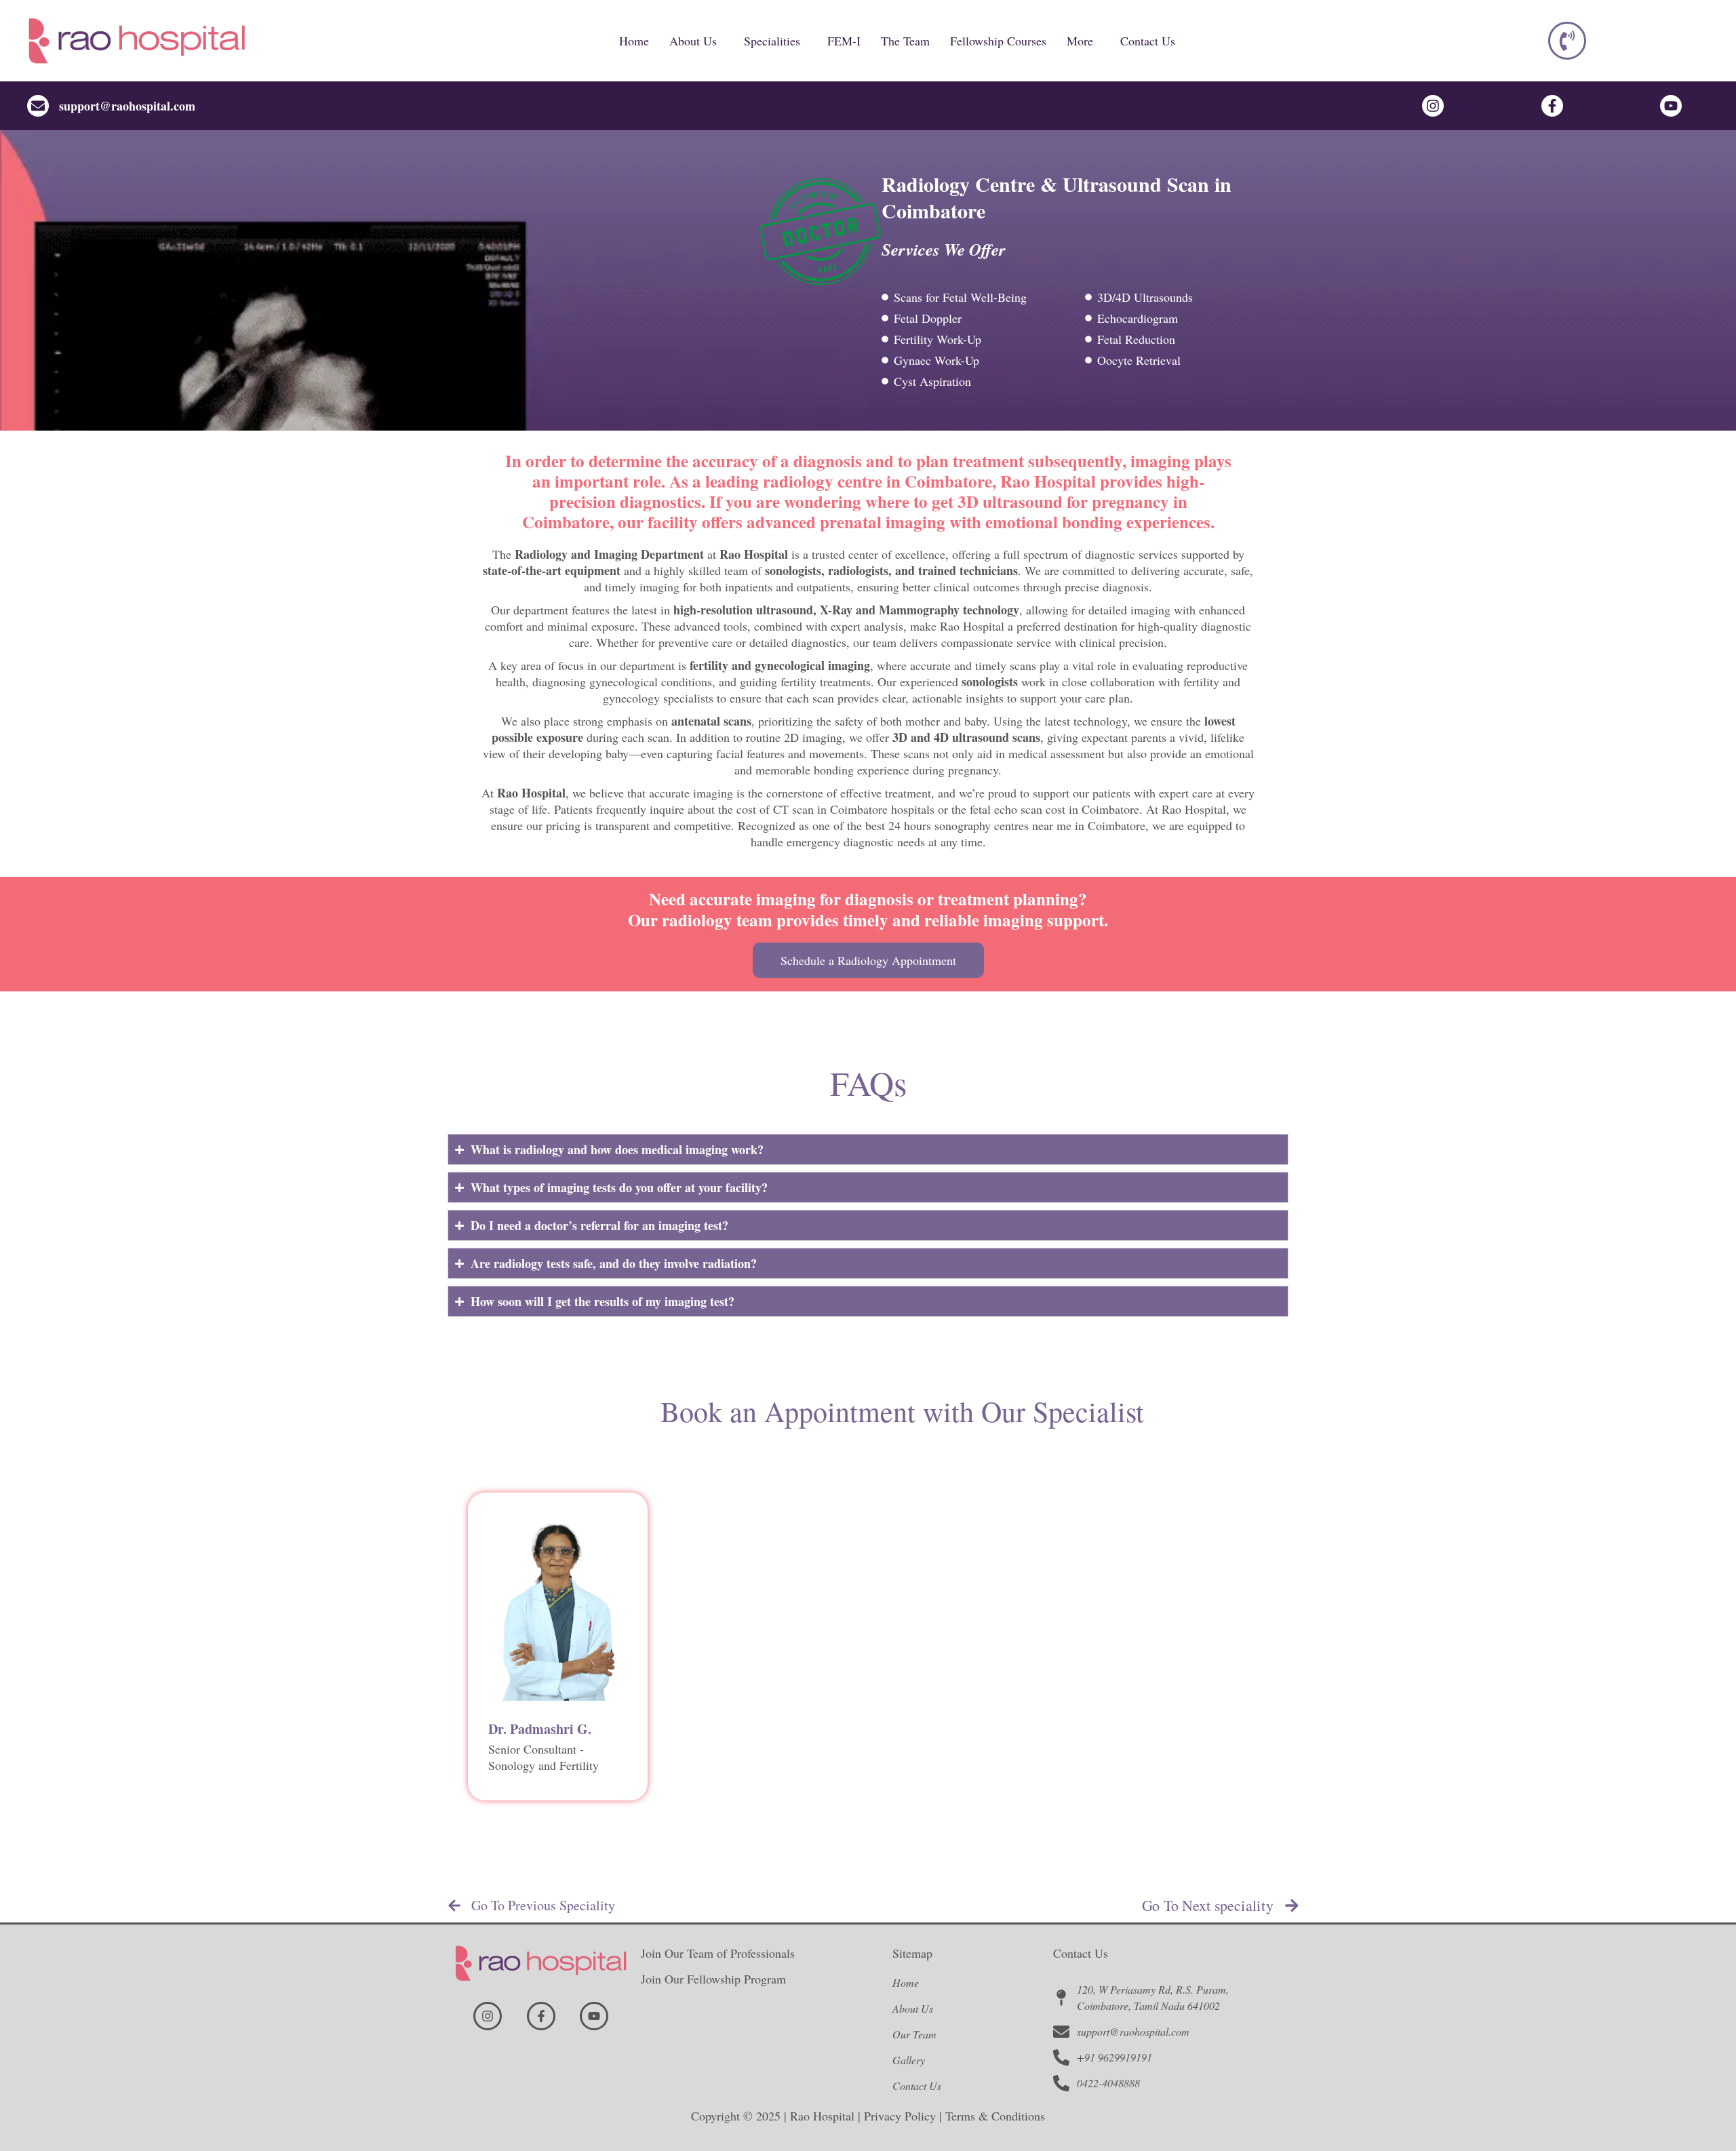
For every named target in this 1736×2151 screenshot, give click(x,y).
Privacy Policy (900, 2116)
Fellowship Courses (998, 41)
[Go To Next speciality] (1292, 1906)
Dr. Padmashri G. (540, 1729)
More (1080, 41)
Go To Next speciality (1208, 1905)
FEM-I (844, 41)
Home (634, 41)
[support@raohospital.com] (38, 106)
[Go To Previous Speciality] (454, 1906)
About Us (693, 41)
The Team (905, 41)
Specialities (772, 41)
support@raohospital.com (127, 106)
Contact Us (1148, 41)
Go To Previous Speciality (543, 1905)
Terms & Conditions (995, 2116)
